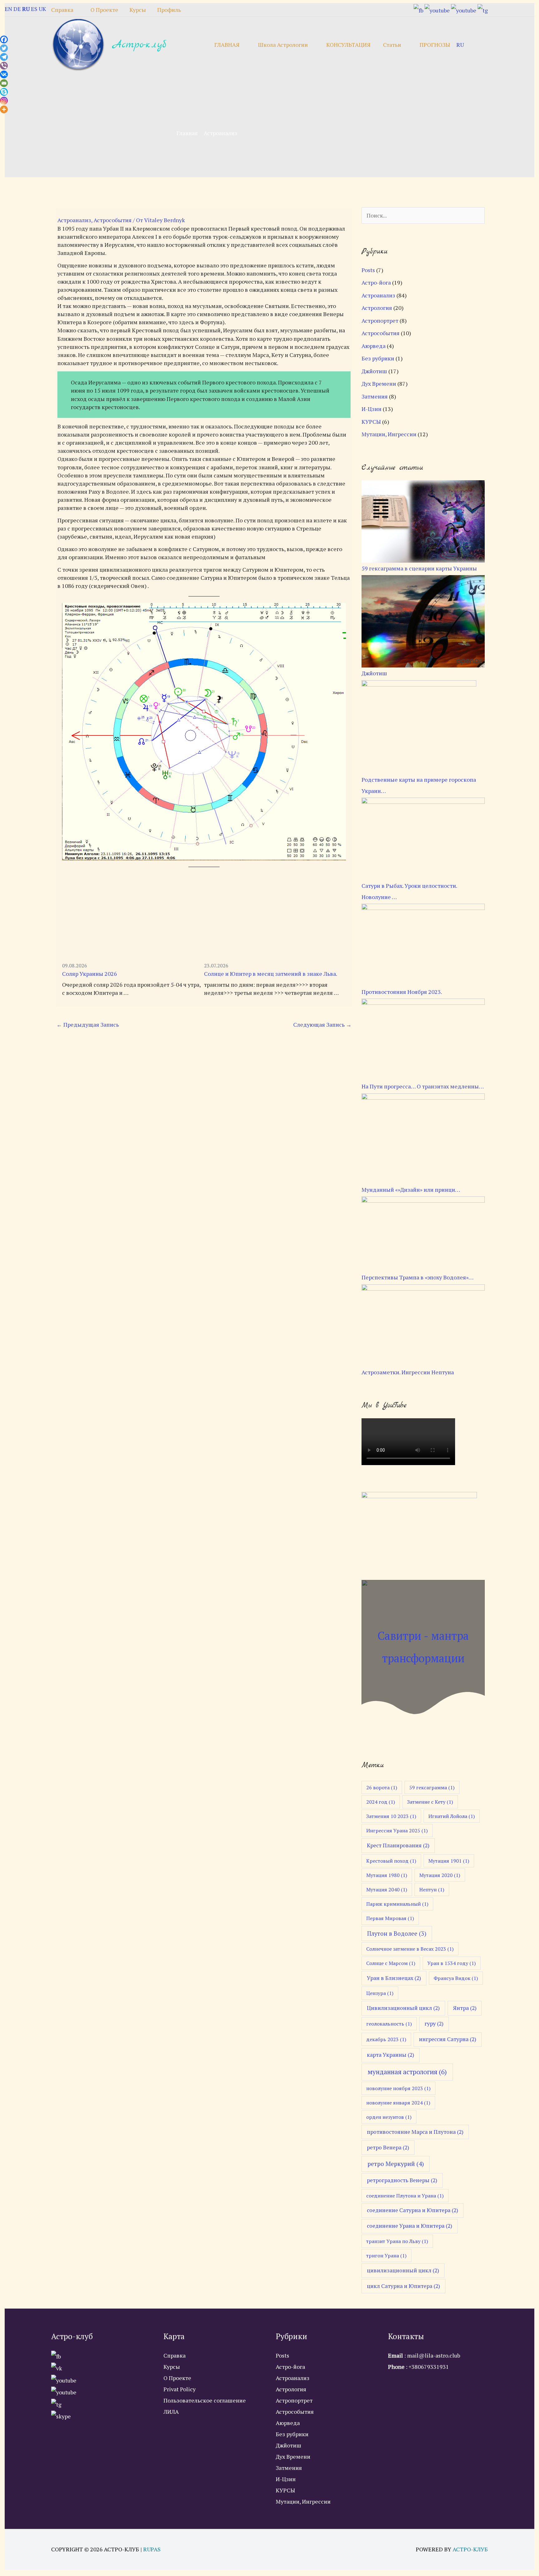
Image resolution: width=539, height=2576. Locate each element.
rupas (152, 2549)
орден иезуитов (389, 2117)
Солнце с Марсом (391, 1963)
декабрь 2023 (386, 2039)
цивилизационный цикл (403, 2270)
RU (460, 45)
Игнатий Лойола (452, 1816)
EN (8, 9)
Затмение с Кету (430, 1802)
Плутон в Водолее (397, 1933)
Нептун (432, 1889)
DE (17, 9)
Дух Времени (379, 384)
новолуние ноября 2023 (398, 2088)
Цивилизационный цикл (403, 2008)
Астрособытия (113, 220)
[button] (479, 44)
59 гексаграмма (432, 1787)
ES (34, 9)
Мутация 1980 (387, 1875)
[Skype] (4, 92)
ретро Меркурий (396, 2164)
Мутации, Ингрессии (389, 434)
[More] (4, 109)
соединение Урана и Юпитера (410, 2226)
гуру (434, 2024)
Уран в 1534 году (452, 1963)
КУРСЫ (371, 422)
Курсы (172, 2367)
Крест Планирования (398, 1845)
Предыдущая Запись (88, 1024)
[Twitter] (4, 48)
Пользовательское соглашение (205, 2400)
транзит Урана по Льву (397, 2241)
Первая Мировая (390, 1918)
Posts (368, 270)
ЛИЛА (171, 2412)
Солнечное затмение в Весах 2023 (410, 1949)
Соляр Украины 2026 (90, 974)
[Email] (4, 83)
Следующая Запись (322, 1024)
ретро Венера (388, 2147)
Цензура (380, 1993)
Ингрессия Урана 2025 (397, 1831)
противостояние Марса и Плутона (415, 2132)
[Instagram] (4, 101)
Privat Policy (180, 2389)
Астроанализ (74, 220)
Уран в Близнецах (394, 1978)
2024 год (381, 1802)
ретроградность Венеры (402, 2180)
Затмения (375, 396)
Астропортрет (380, 320)
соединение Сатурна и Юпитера (413, 2210)
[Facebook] (4, 39)
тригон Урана (386, 2256)
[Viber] (4, 66)
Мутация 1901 (449, 1861)
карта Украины (391, 2055)
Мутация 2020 (440, 1875)
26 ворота (382, 1787)
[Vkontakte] (4, 74)
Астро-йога (376, 282)
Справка (175, 2355)
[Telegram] (4, 57)
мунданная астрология (407, 2072)
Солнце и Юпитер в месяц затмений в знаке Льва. (271, 974)
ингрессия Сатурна (448, 2039)
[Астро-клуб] (79, 44)
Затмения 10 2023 (391, 1816)
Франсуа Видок (456, 1978)
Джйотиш (374, 371)
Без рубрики (378, 358)
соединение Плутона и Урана (405, 2196)
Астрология (377, 308)
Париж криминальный (397, 1904)
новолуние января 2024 (398, 2103)
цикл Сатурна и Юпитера (403, 2286)
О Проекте (177, 2378)
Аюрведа (374, 346)
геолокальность (389, 2024)
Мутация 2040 (387, 1889)
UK (42, 9)
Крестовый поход (391, 1861)
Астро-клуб (139, 45)
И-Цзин (371, 409)
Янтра (465, 2008)
